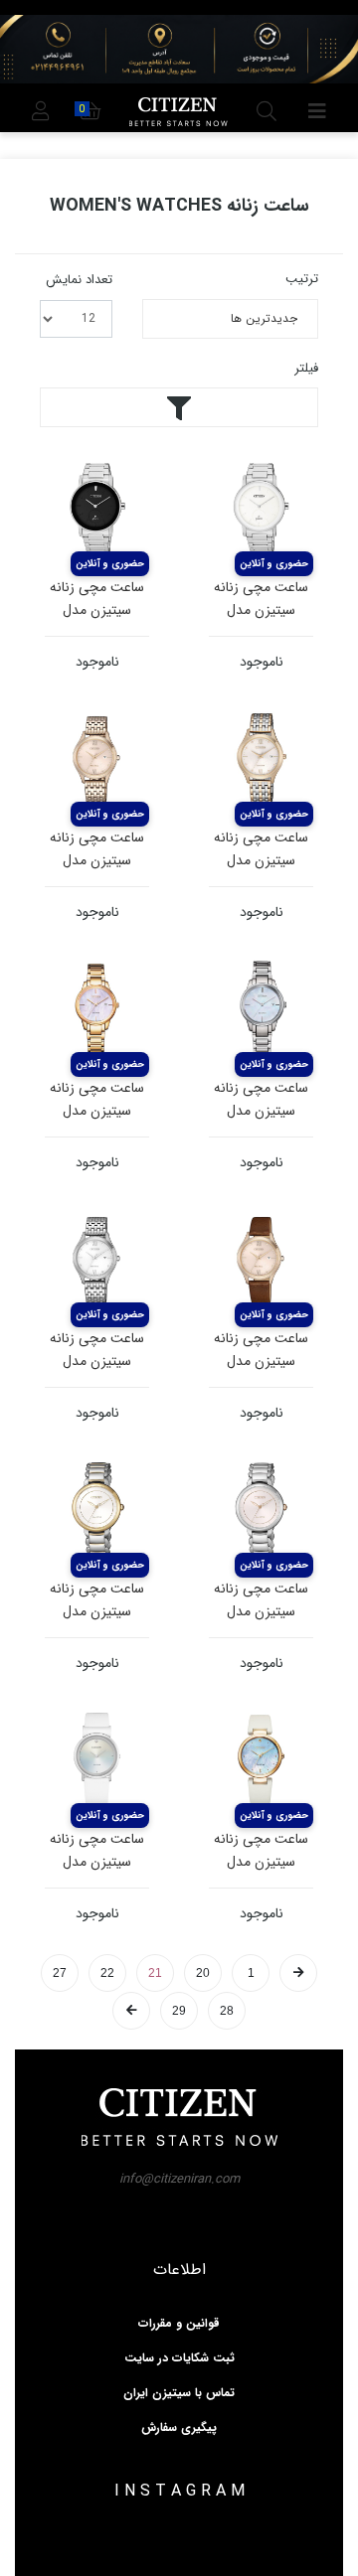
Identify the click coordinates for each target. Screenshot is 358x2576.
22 (107, 1973)
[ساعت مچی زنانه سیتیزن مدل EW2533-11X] (261, 1260)
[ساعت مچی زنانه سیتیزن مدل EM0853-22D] (261, 1761)
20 (203, 1973)
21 (155, 1973)
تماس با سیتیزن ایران (179, 2393)
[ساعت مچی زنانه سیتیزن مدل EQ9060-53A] (261, 509)
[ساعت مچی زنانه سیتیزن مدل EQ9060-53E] (97, 509)
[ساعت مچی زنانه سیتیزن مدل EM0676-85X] (261, 1511)
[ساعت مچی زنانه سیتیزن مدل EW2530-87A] (97, 1260)
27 (60, 1973)
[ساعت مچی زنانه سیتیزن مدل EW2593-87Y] (97, 1010)
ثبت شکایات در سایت (179, 2358)
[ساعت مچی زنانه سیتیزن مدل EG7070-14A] (97, 1761)
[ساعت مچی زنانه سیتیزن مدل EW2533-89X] (97, 759)
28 (227, 2011)
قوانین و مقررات (179, 2324)
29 (179, 2011)
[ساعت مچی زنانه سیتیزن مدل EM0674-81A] (97, 1511)
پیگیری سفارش (179, 2428)
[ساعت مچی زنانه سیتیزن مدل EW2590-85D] (261, 1010)
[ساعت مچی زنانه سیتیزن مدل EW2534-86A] (261, 759)
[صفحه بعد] (131, 2011)
